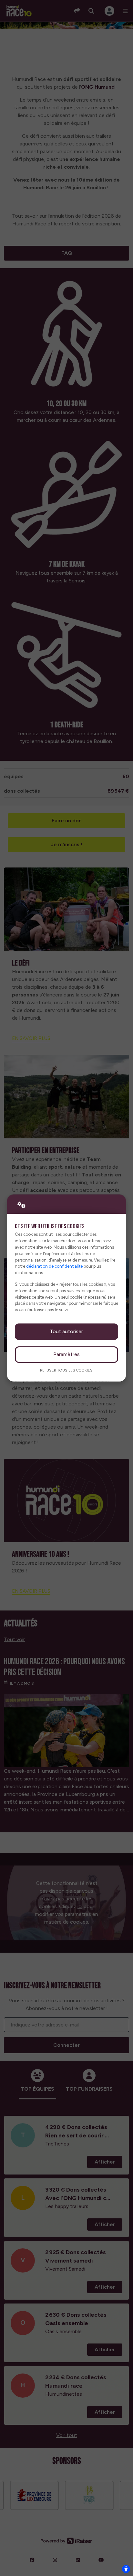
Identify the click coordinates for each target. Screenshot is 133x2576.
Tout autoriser (66, 1331)
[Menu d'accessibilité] (126, 2569)
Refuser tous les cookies (66, 1370)
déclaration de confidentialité (54, 1266)
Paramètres (66, 1354)
